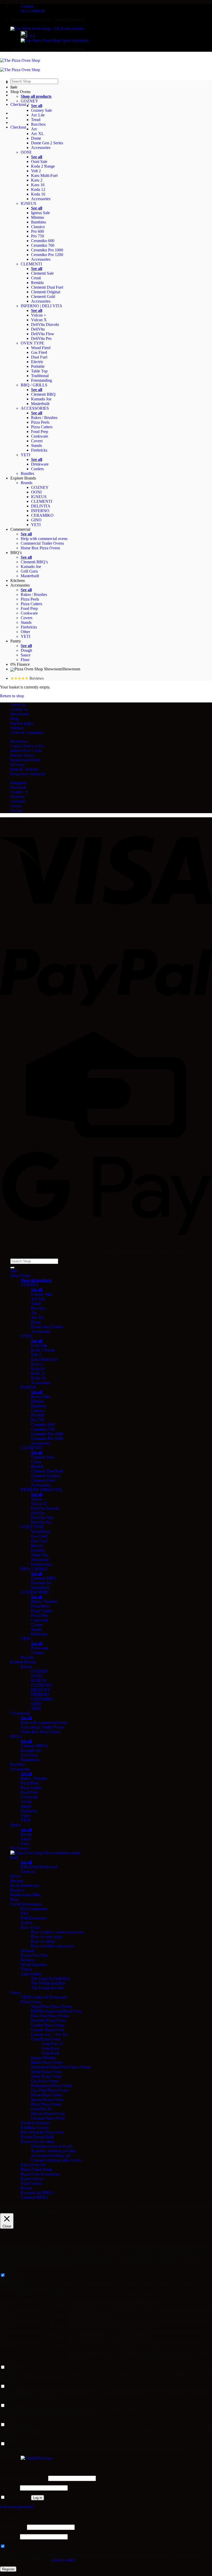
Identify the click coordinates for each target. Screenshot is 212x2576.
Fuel (14, 1857)
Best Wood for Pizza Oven (43, 2132)
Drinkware (40, 464)
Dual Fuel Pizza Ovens (50, 2016)
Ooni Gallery (31, 2183)
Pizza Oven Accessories (40, 2174)
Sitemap (17, 728)
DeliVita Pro (41, 338)
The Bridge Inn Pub (47, 1988)
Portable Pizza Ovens (48, 2020)
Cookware (40, 436)
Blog (14, 719)
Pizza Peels (40, 422)
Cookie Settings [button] (13, 2211)
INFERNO (40, 511)
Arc (34, 129)
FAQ (25, 1913)
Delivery (17, 765)
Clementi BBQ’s (34, 562)
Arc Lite (38, 115)
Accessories (41, 148)
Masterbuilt (40, 404)
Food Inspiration (34, 1909)
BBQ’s (16, 553)
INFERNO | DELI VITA (41, 306)
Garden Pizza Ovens (48, 2025)
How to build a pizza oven (53, 1946)
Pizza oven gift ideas (37, 2141)
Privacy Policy (22, 755)
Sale (14, 87)
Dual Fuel (39, 357)
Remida (37, 283)
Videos (26, 1969)
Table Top (39, 371)
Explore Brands (23, 478)
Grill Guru (29, 571)
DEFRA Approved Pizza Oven (56, 2011)
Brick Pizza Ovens (46, 2104)
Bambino (39, 222)
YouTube (18, 801)
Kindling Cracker (35, 2127)
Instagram (18, 783)
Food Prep (40, 432)
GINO (36, 520)
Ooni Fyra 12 (52, 2044)
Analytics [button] (8, 2401)
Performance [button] (10, 2381)
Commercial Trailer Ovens (42, 543)
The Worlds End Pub (48, 1983)
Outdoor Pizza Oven (48, 2118)
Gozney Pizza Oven (47, 2030)
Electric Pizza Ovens (48, 2113)
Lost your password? (17, 2507)
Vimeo (16, 806)
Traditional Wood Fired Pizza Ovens (61, 2067)
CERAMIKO (42, 515)
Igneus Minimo (43, 2058)
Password (9, 2488)
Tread (36, 120)
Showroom (71, 669)
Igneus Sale (40, 213)
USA (31, 36)
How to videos (43, 1941)
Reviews (17, 1890)
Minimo (37, 217)
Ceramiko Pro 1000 (47, 250)
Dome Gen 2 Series (47, 143)
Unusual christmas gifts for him (56, 2160)
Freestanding (41, 380)
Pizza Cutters (42, 427)
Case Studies (31, 1974)
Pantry (16, 641)
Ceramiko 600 (43, 241)
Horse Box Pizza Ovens (40, 548)
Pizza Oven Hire (34, 1955)
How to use (30, 1927)
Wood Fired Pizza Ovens (51, 2006)
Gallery (27, 1923)
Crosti (36, 278)
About (16, 1992)
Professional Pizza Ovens (52, 2085)
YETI (25, 455)
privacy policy (63, 2560)
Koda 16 (38, 194)
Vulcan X (39, 320)
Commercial (20, 529)
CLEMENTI (31, 264)
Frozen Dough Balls (37, 2137)
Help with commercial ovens (44, 539)
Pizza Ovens (31, 2002)
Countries (76, 29)
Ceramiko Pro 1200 (47, 255)
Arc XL (37, 134)
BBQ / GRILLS (34, 385)
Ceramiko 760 (43, 245)
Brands (26, 483)
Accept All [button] (52, 2211)
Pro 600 (37, 231)
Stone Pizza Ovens (46, 2076)
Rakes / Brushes (44, 418)
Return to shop (12, 696)
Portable (38, 366)
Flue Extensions (34, 1918)
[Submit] (12, 1268)
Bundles (27, 473)
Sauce (26, 655)
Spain (84, 40)
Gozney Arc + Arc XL (50, 2034)
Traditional (40, 376)
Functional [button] (9, 2362)
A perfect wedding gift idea (53, 2151)
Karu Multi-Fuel (44, 175)
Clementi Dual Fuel (47, 287)
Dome (36, 138)
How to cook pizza (47, 1937)
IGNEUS (28, 203)
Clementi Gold (43, 297)
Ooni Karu (50, 2048)
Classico (38, 227)
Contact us (19, 709)
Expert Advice (32, 2179)
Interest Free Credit (26, 751)
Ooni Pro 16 (41, 2109)
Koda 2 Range (43, 166)
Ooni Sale (39, 162)
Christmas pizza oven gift (52, 2146)
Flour (25, 660)
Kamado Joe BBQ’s (37, 2193)
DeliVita (38, 329)
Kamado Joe (41, 399)
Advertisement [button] (12, 2420)
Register (8, 2569)
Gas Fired (39, 352)
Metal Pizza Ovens (46, 2072)
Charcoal (28, 1871)
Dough (26, 650)
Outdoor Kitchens (35, 2123)
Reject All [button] (35, 2211)
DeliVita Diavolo (45, 324)
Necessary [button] (8, 2270)
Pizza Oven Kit (33, 2165)
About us (18, 705)
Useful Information (26, 1904)
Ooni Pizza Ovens (46, 2039)
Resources (19, 741)
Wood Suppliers (34, 1964)
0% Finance (20, 664)
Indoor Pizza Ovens (47, 2099)
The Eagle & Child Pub (50, 1978)
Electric (37, 362)
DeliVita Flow (43, 334)
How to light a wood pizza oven (57, 1932)
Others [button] (5, 2439)
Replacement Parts (25, 760)
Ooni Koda (51, 2053)
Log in (38, 2498)
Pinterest (17, 797)
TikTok (16, 811)
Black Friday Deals (36, 2169)
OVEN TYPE (32, 343)
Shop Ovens (20, 92)
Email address (13, 2527)
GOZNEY (29, 101)
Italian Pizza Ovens (47, 2062)
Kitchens (18, 581)
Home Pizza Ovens (47, 2095)
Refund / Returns (24, 769)
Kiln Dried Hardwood (39, 1867)
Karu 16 (38, 185)
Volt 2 (36, 171)
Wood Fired (41, 348)
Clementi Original (46, 292)
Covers (37, 441)
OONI (26, 152)
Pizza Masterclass (25, 1885)
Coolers (37, 469)
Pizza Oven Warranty (28, 774)
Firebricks (39, 450)
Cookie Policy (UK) (27, 746)
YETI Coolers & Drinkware (44, 1997)
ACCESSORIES (35, 408)
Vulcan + (39, 315)
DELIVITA (41, 506)
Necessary (15, 2275)
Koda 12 (38, 189)
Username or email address (24, 2478)
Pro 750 (37, 236)
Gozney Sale (41, 110)
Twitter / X (19, 792)
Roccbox (38, 124)
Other (25, 632)
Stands (36, 445)
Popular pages (22, 723)
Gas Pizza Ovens (45, 2081)
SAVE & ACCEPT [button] (16, 2453)
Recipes (17, 1881)
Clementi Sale (42, 273)
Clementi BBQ (43, 394)
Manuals (28, 1950)
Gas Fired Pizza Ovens (50, 2090)
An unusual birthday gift (51, 2155)
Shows (16, 1876)
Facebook (18, 787)
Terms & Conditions (27, 733)
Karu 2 (37, 180)
